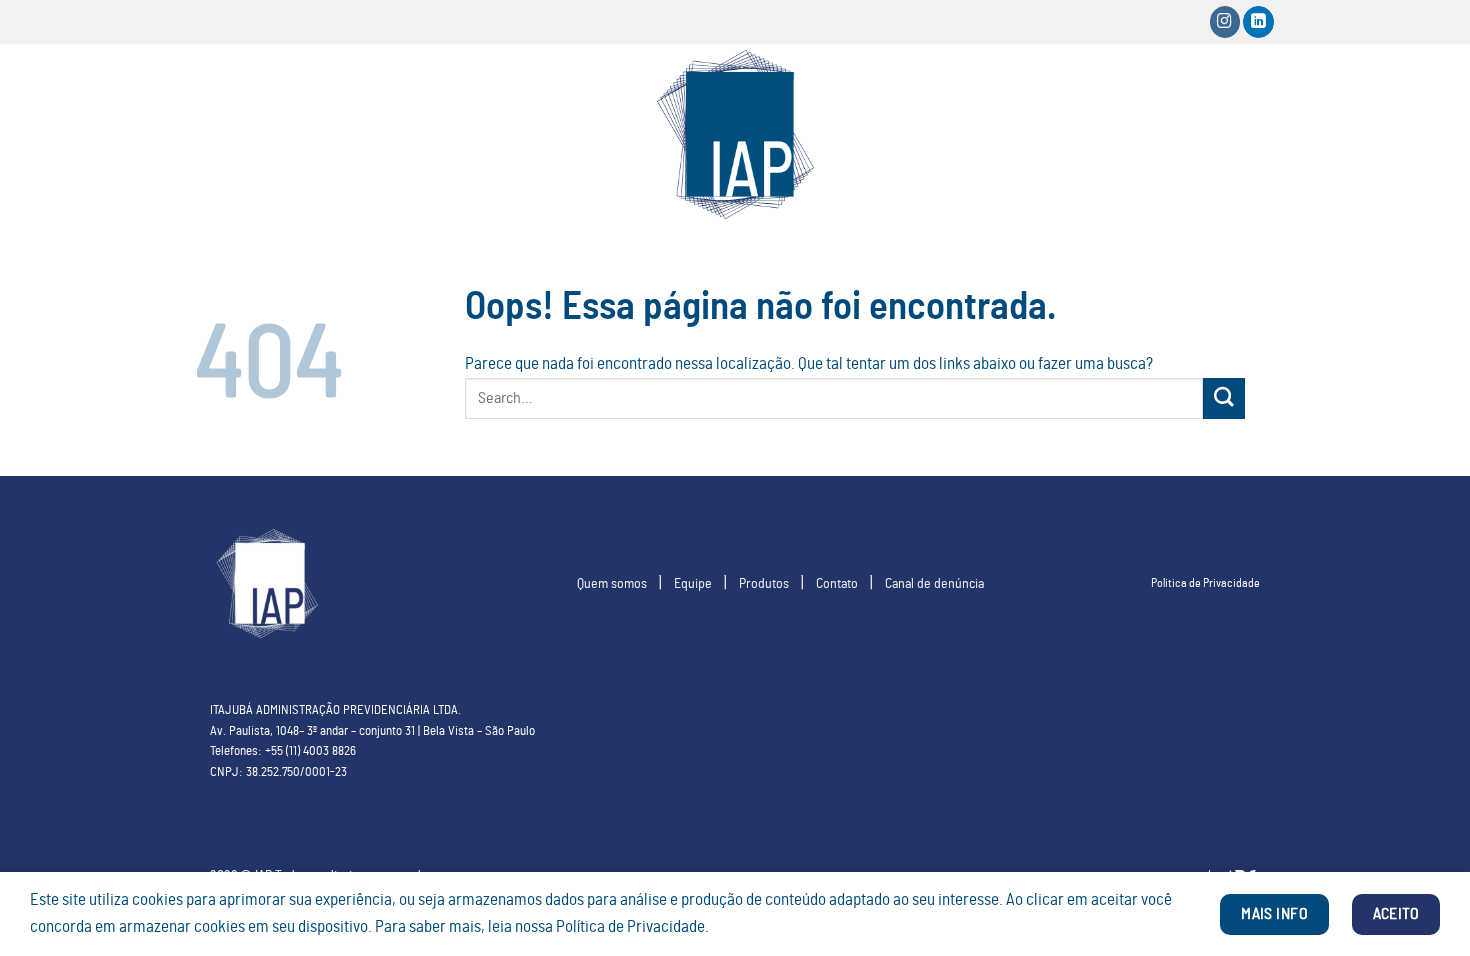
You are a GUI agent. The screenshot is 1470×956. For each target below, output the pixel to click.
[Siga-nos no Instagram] (1225, 21)
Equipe (693, 583)
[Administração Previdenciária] (735, 134)
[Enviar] (1224, 398)
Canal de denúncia (934, 583)
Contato (837, 583)
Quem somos (612, 583)
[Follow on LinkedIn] (1258, 21)
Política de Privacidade (630, 927)
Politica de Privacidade (1205, 583)
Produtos (764, 583)
